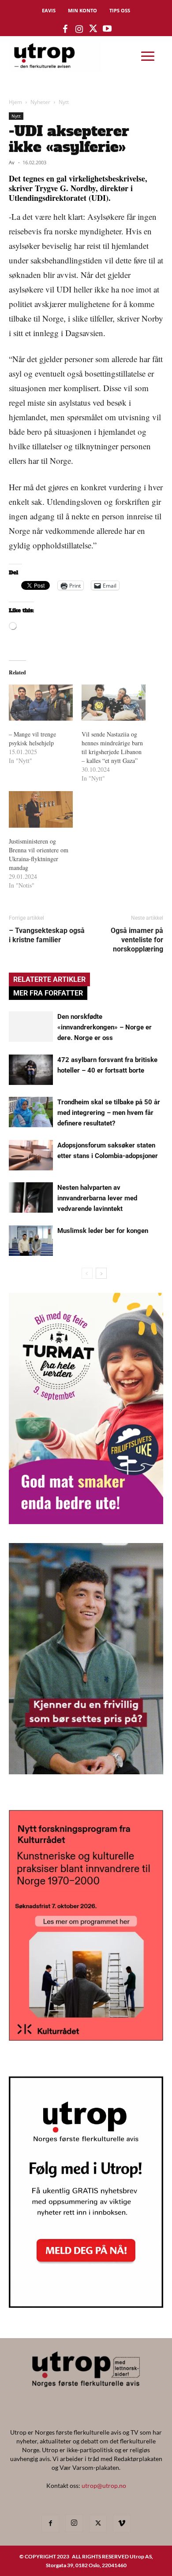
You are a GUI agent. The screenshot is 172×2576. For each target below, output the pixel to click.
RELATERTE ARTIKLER (49, 979)
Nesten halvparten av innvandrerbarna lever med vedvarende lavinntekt (97, 1198)
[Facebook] (50, 2524)
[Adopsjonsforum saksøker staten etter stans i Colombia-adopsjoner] (31, 1155)
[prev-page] (87, 1273)
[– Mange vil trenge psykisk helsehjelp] (41, 703)
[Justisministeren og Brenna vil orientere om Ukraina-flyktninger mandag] (41, 809)
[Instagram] (74, 2523)
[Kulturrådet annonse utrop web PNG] (86, 2038)
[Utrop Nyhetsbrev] (86, 2305)
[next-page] (101, 1273)
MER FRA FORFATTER (48, 993)
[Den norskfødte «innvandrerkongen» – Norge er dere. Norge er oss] (31, 1027)
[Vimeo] (122, 2524)
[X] (98, 2524)
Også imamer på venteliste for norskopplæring (137, 940)
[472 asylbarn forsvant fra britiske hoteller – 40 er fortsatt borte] (31, 1070)
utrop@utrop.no (104, 2485)
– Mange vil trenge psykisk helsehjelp (32, 738)
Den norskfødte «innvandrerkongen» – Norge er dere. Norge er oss (105, 1027)
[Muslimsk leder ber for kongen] (31, 1241)
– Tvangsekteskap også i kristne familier (47, 935)
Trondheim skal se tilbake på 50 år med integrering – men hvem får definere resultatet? (109, 1113)
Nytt (64, 102)
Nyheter (40, 102)
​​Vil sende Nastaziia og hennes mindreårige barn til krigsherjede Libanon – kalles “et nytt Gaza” (112, 747)
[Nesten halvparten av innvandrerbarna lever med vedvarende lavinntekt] (31, 1197)
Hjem (15, 102)
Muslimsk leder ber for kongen (103, 1231)
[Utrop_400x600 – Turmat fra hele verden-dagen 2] (86, 1521)
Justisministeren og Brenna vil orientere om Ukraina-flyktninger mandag (39, 854)
